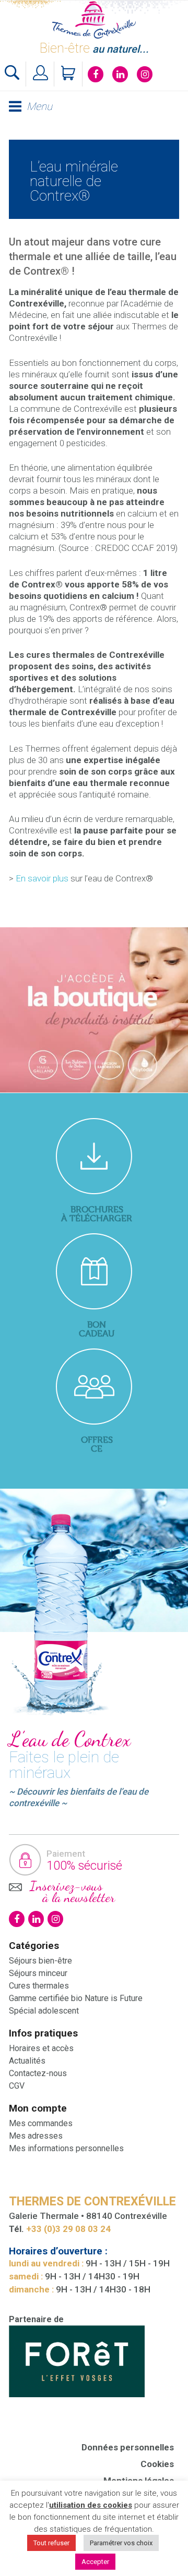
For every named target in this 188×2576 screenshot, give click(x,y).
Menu (39, 107)
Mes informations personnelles (66, 2148)
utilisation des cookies (91, 2505)
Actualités (27, 2061)
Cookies (157, 2464)
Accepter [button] (95, 2562)
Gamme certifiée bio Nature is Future (76, 1998)
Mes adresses (36, 2136)
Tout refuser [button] (51, 2543)
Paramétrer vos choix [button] (121, 2543)
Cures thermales (39, 1986)
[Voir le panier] (69, 74)
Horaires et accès (41, 2048)
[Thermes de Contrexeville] (94, 20)
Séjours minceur (38, 1973)
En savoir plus (42, 878)
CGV (17, 2086)
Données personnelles (128, 2447)
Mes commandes (41, 2123)
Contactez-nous (38, 2073)
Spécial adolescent (44, 2011)
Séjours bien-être (40, 1961)
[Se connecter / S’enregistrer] (41, 74)
